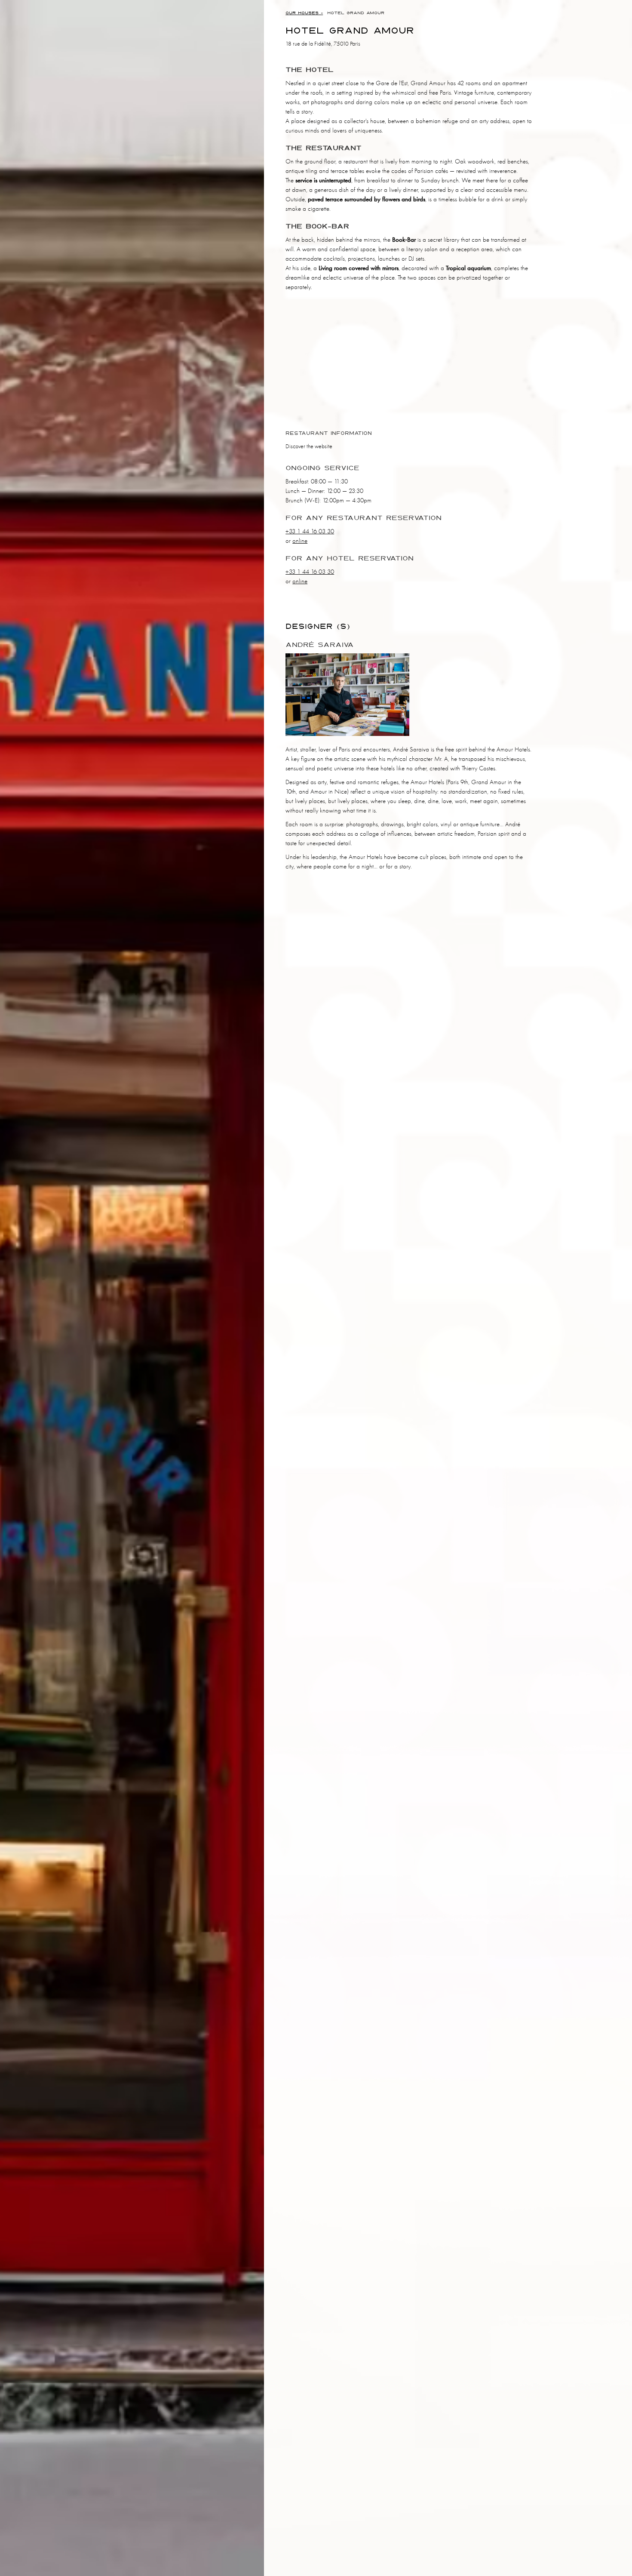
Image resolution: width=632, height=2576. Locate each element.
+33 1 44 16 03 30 (310, 531)
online (300, 541)
